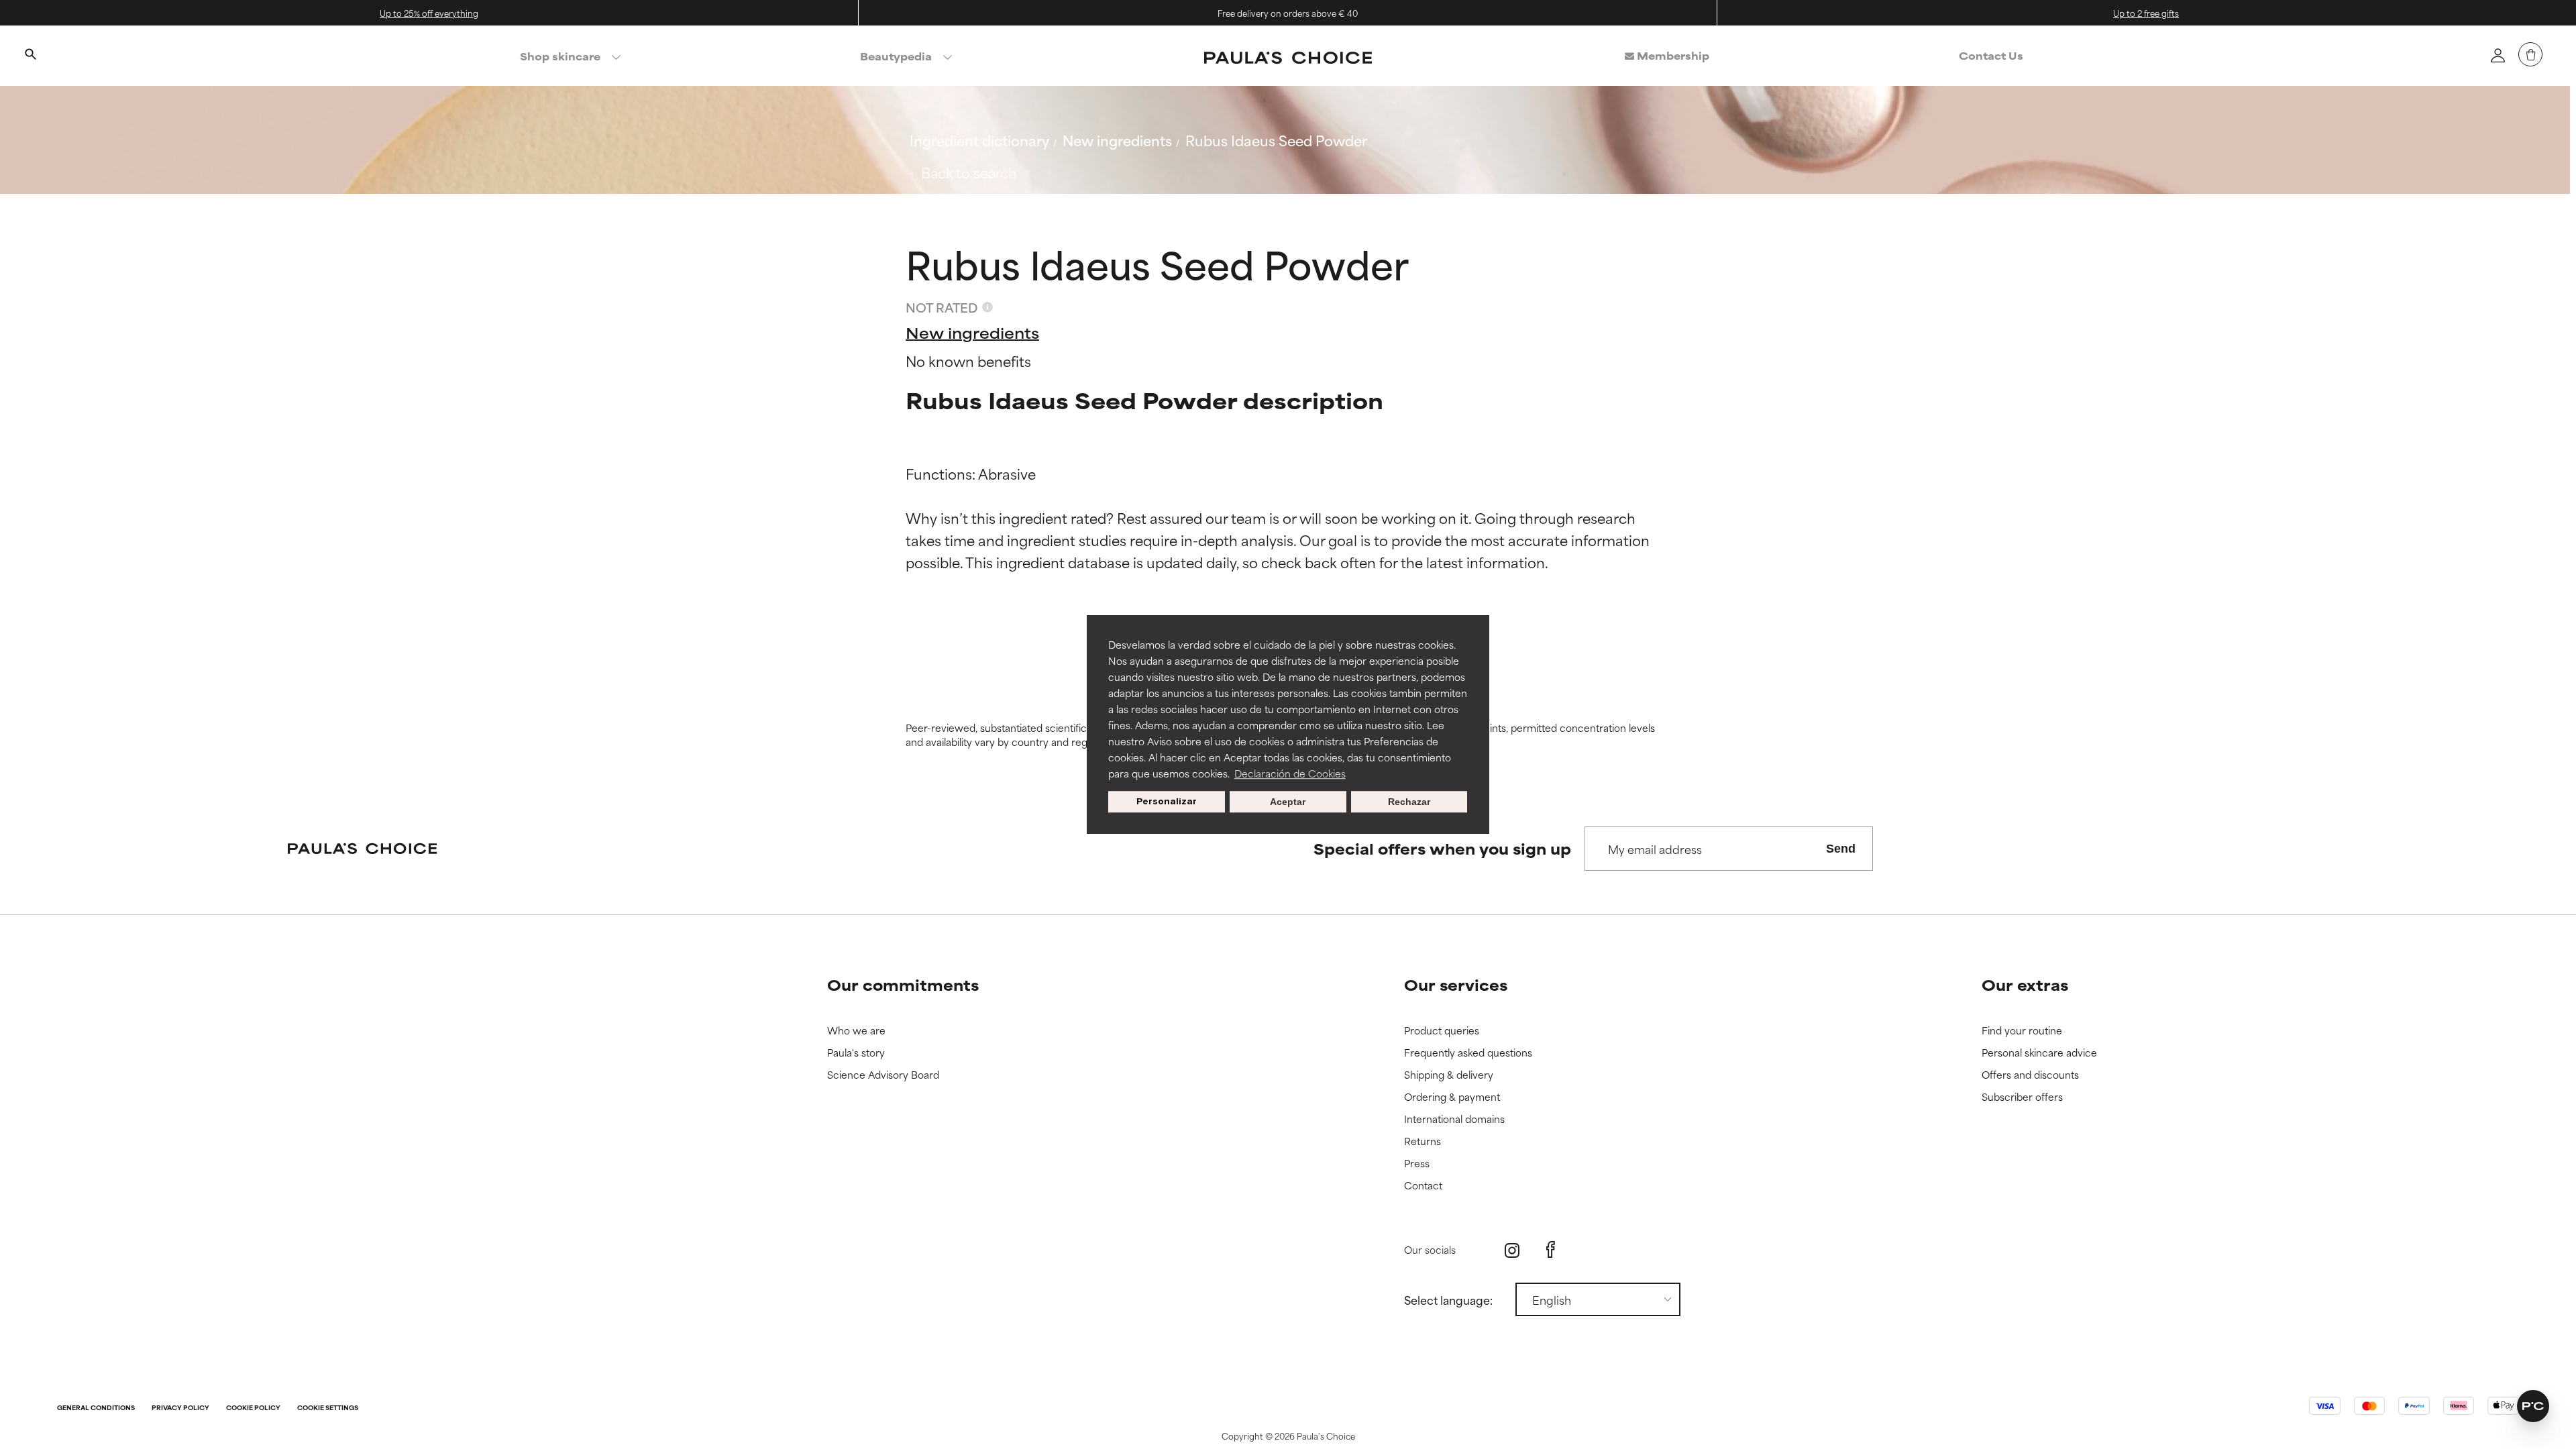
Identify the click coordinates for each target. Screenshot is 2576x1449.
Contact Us (1991, 55)
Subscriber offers (2022, 1097)
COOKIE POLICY (253, 1408)
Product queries (1442, 1031)
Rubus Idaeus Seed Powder (1276, 140)
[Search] (30, 56)
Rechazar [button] (1409, 802)
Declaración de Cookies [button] (1290, 773)
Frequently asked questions (1468, 1053)
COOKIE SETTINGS (328, 1408)
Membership (1672, 55)
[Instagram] (1512, 1250)
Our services (1456, 984)
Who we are (856, 1031)
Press (1417, 1164)
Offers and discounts (2030, 1075)
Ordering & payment (1452, 1097)
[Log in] (2498, 55)
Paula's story (856, 1053)
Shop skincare (560, 56)
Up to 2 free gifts (2146, 13)
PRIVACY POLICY (180, 1408)
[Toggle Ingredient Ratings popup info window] (987, 307)
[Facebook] (1551, 1250)
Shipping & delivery (1449, 1075)
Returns (1423, 1141)
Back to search (969, 172)
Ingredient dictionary (979, 140)
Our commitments (903, 984)
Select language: (1448, 1299)
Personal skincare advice (2039, 1053)
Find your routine (2022, 1031)
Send (1841, 849)
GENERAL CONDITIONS (96, 1408)
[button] (2533, 1406)
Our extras (2025, 984)
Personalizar (1167, 801)
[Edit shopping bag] (2530, 54)
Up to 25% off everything (429, 13)
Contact (1423, 1186)
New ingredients (1117, 140)
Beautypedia (896, 56)
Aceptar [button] (1288, 802)
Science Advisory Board (883, 1075)
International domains (1454, 1119)
